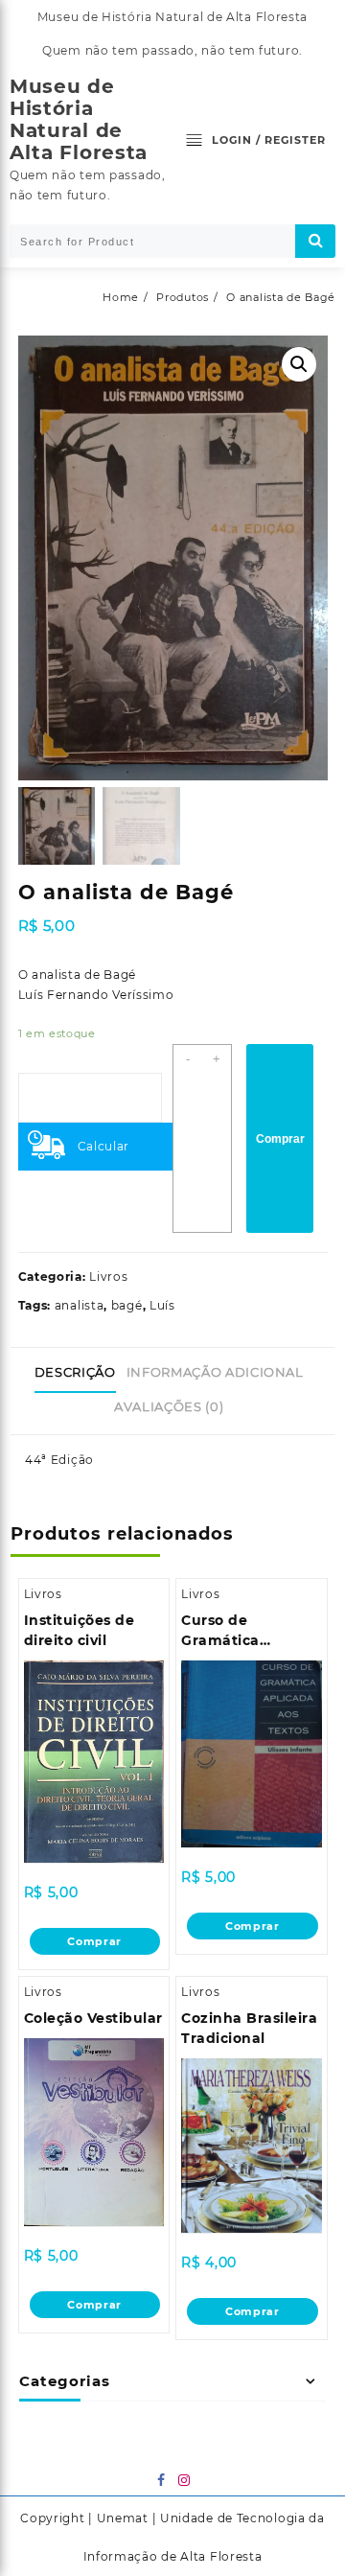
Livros (108, 1276)
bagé (127, 1305)
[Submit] (315, 241)
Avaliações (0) (169, 1406)
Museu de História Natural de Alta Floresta (79, 119)
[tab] (79, 1374)
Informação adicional (215, 1372)
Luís (162, 1305)
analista (80, 1305)
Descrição (75, 1372)
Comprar (280, 1139)
